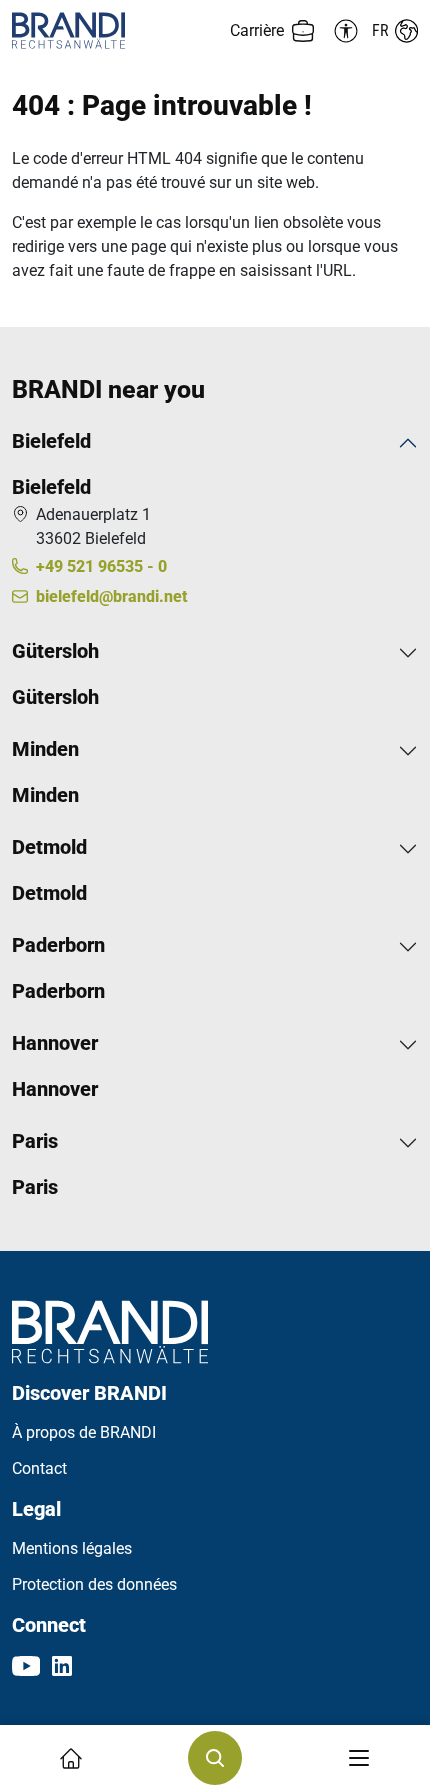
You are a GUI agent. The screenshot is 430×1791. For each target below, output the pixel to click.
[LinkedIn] (62, 1665)
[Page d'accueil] (113, 30)
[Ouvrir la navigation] (359, 1758)
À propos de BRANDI (84, 1432)
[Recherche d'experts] (215, 1758)
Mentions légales (72, 1548)
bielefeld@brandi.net (111, 596)
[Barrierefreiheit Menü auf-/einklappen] (343, 31)
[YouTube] (26, 1665)
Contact (39, 1468)
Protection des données (94, 1584)
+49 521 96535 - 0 (101, 566)
